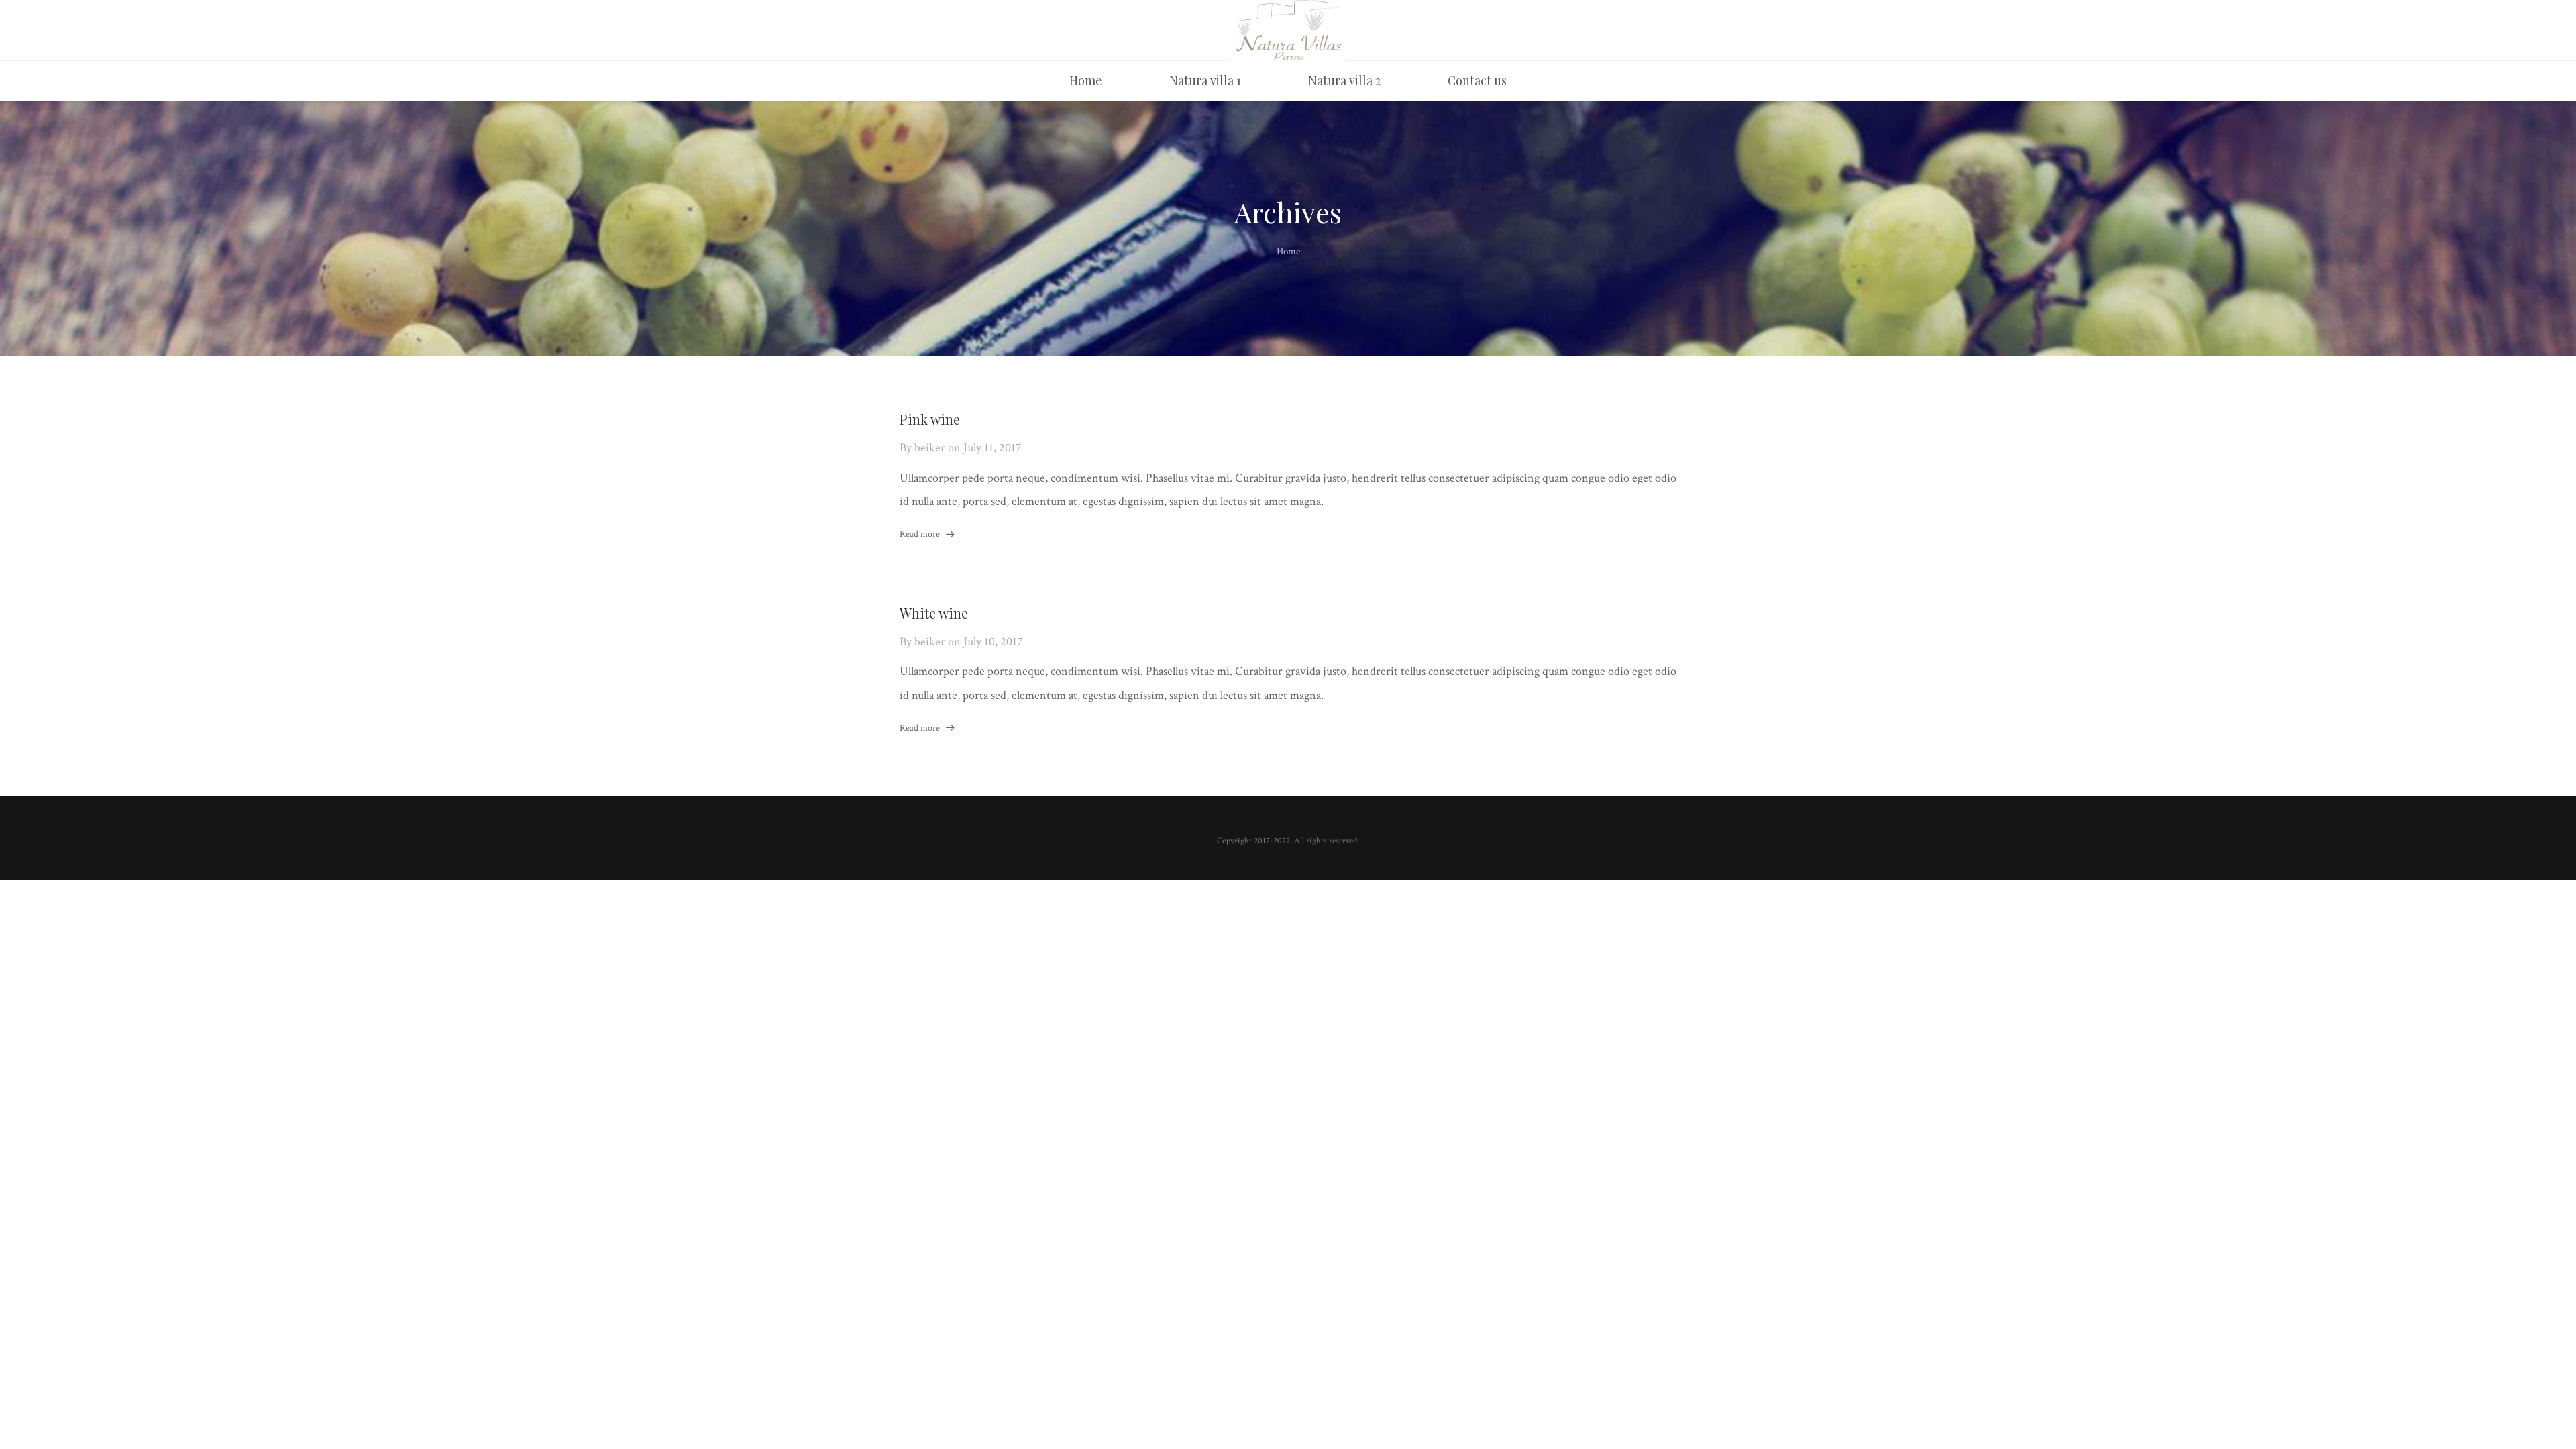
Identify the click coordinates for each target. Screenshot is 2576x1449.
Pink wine (930, 419)
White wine (934, 613)
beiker (930, 448)
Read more (920, 534)
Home (1288, 251)
